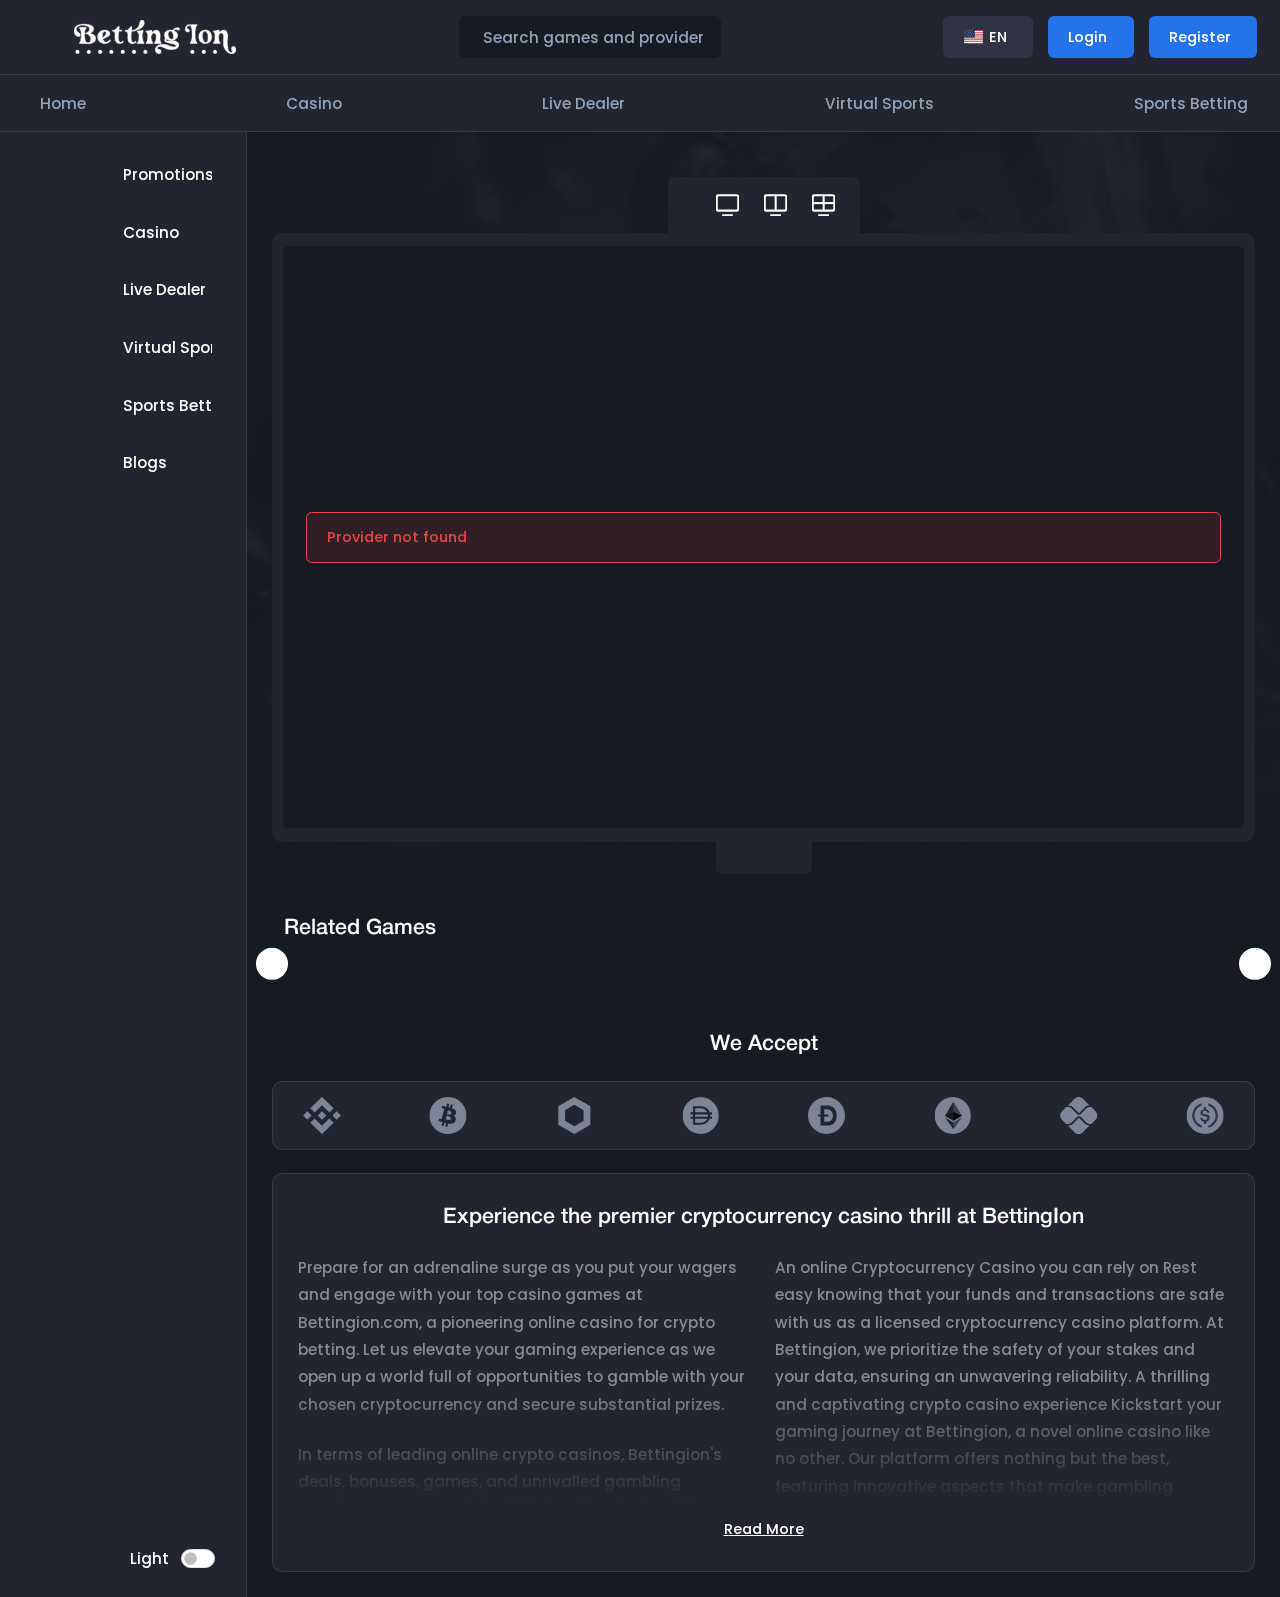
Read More (764, 1529)
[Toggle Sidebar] (42, 37)
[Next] (1255, 964)
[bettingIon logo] (155, 36)
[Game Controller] (728, 205)
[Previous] (272, 964)
